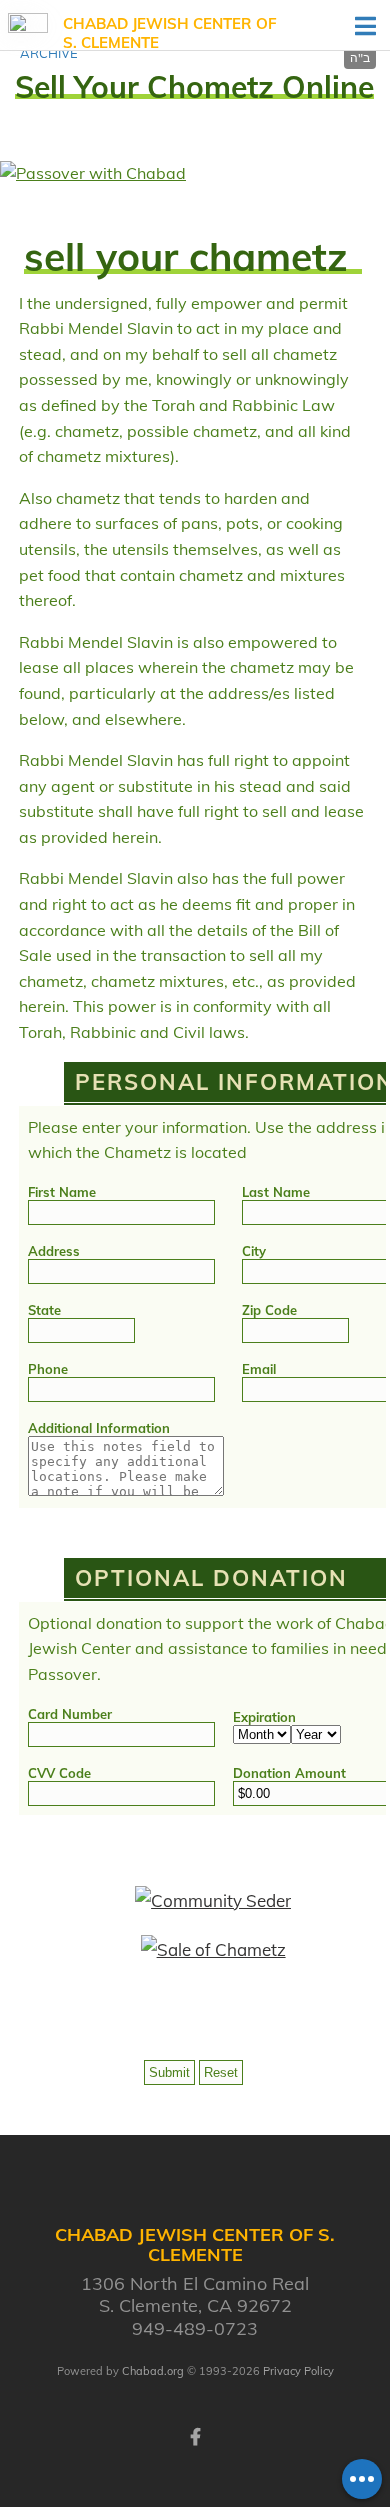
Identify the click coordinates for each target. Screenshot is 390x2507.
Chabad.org (153, 2371)
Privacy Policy (298, 2371)
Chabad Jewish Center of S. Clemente (170, 33)
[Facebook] (195, 2435)
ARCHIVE (49, 53)
